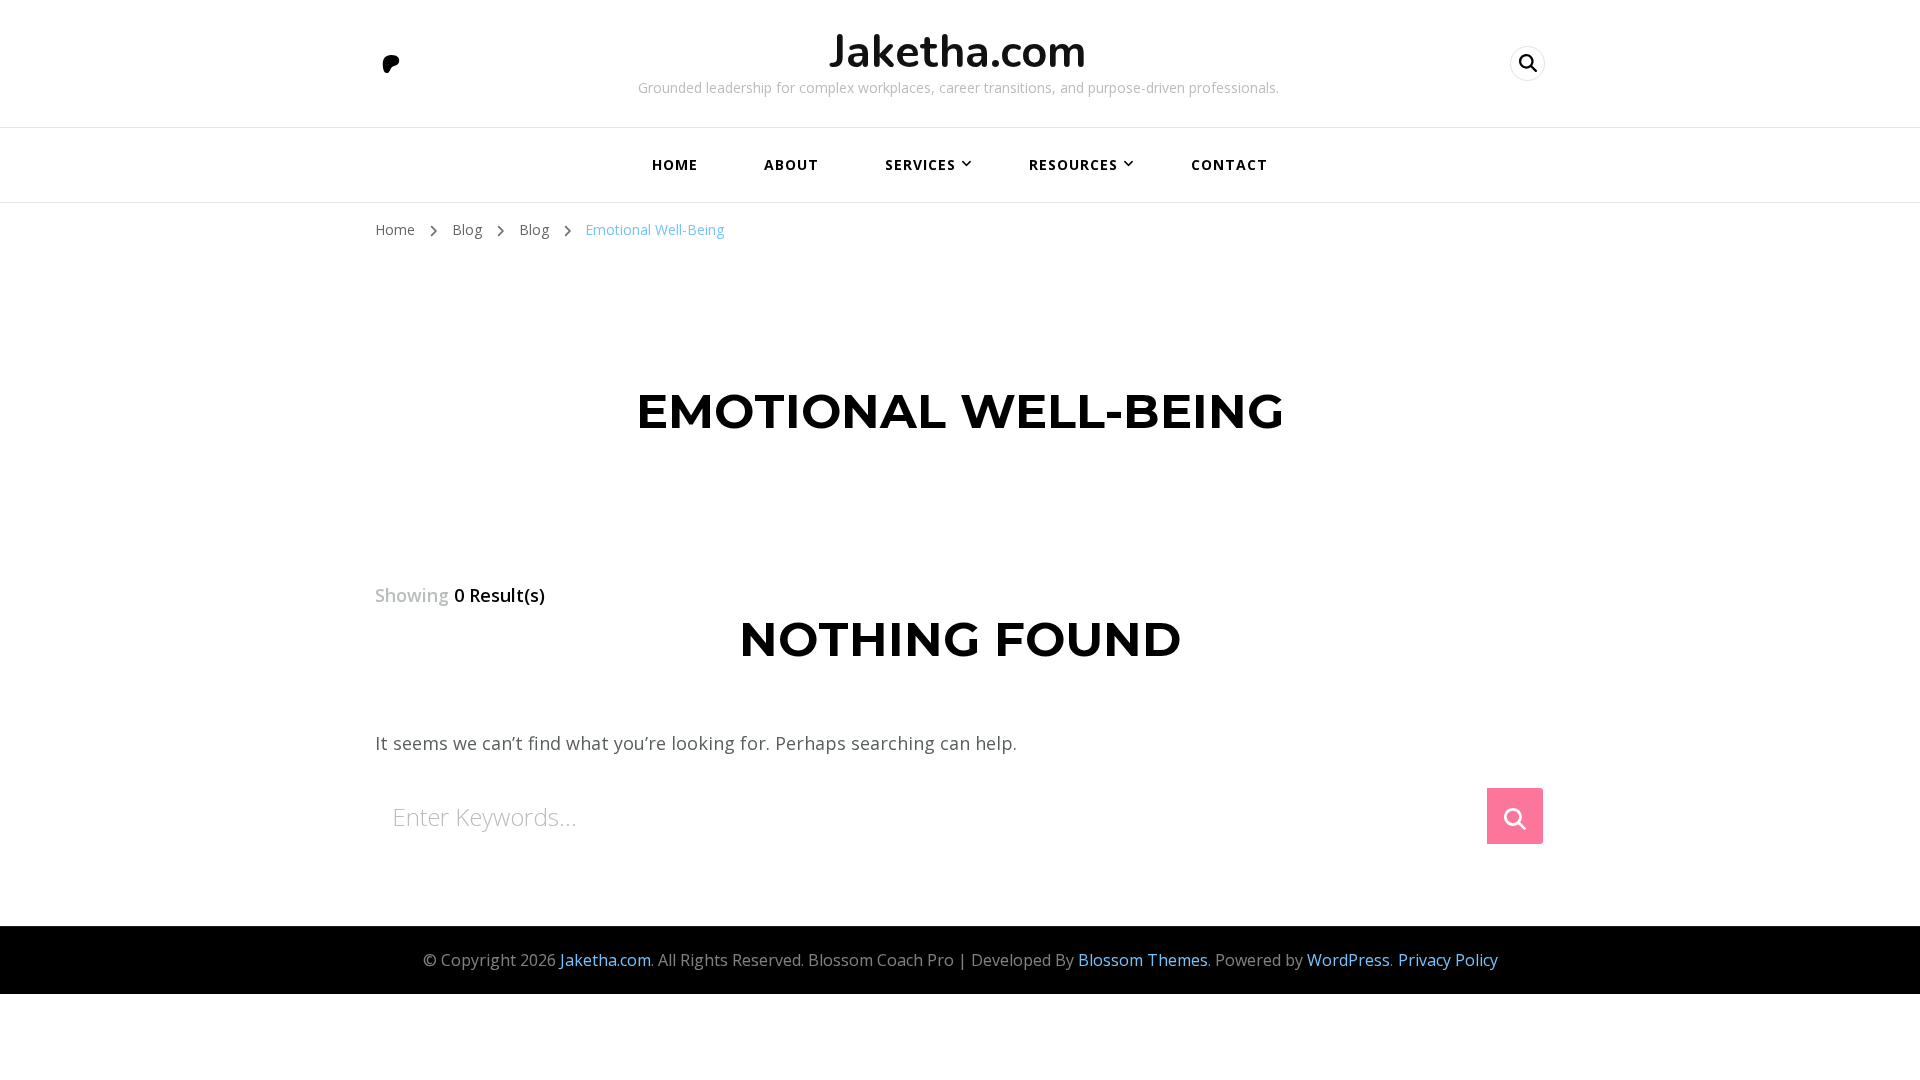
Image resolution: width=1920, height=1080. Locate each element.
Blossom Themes (1143, 960)
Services (920, 164)
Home (675, 164)
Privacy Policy (1448, 960)
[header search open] (1527, 63)
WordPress (1348, 960)
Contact (1229, 164)
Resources (1073, 164)
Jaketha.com (958, 52)
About (791, 164)
